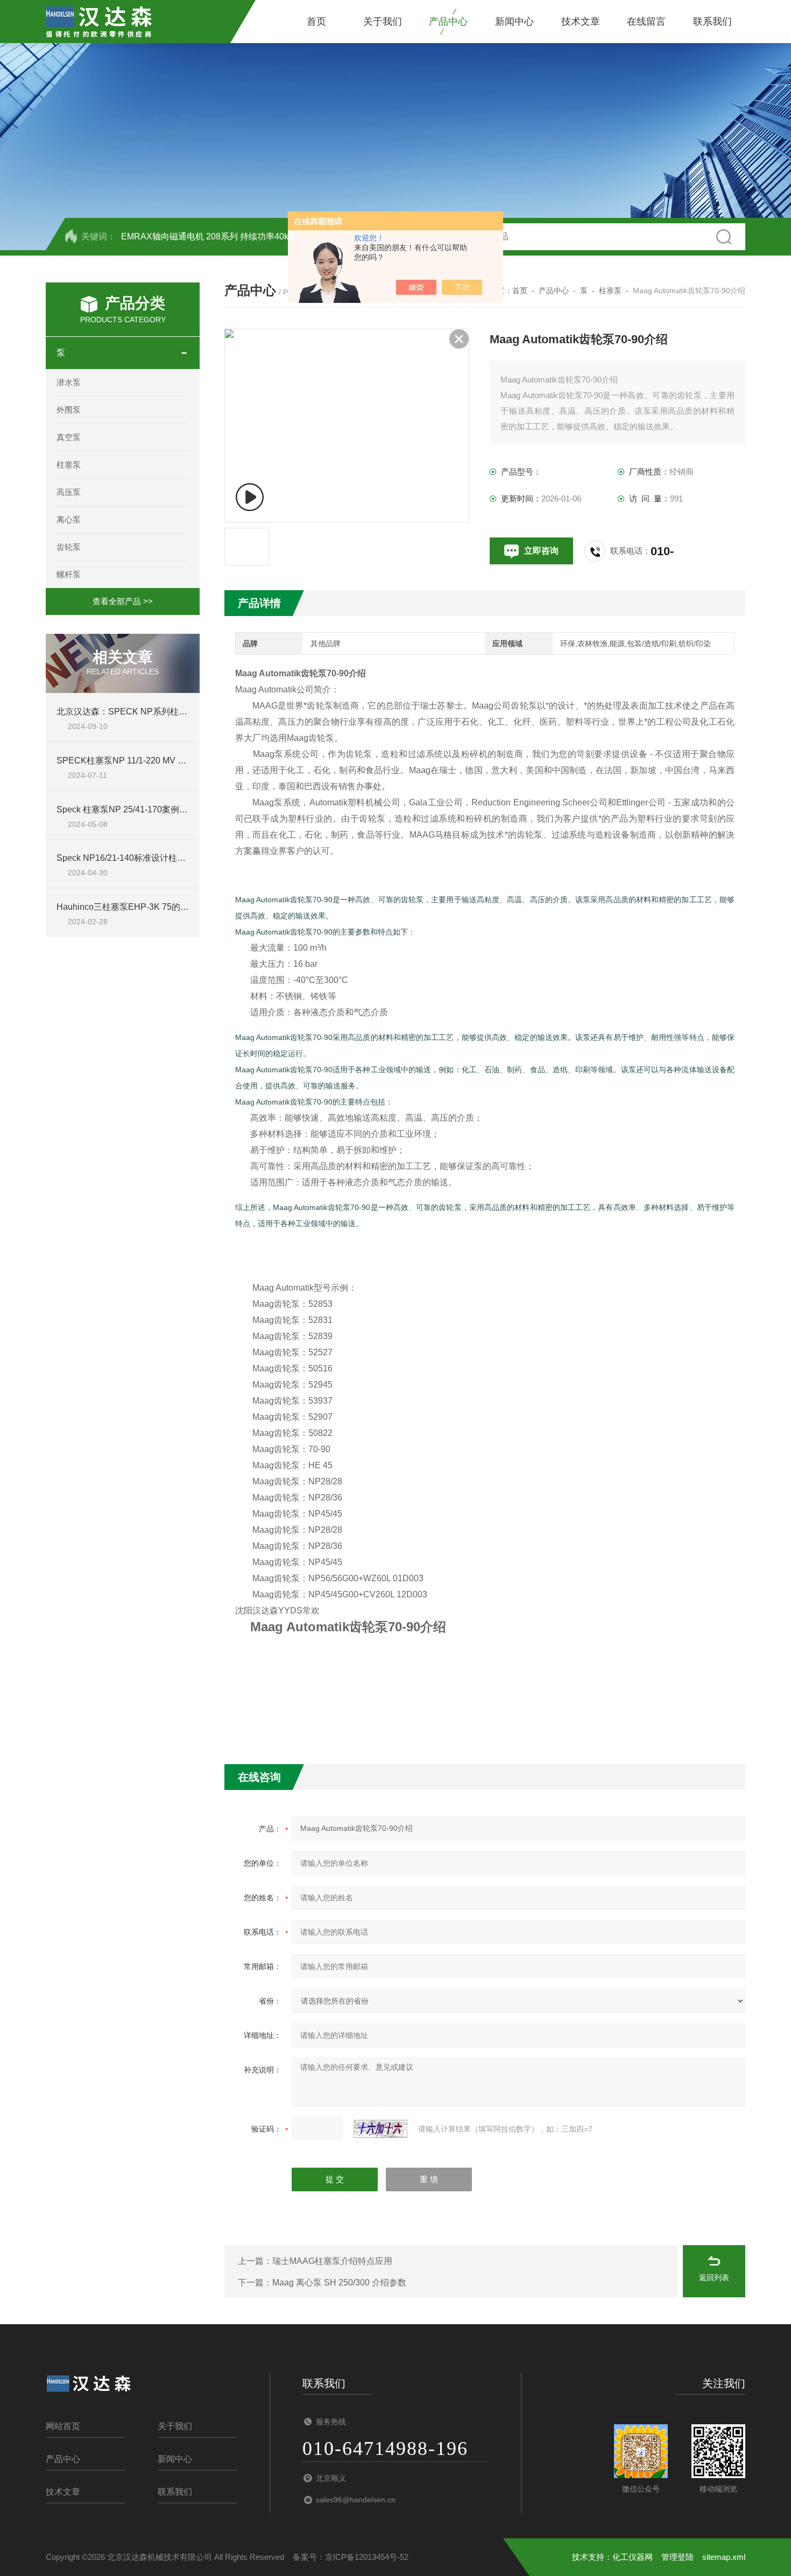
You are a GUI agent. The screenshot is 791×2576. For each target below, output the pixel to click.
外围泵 (69, 410)
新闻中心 (514, 22)
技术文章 (581, 22)
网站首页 (63, 2426)
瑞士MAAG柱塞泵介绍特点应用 (332, 2261)
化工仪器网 (633, 2557)
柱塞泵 (69, 465)
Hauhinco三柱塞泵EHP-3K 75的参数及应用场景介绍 (157, 907)
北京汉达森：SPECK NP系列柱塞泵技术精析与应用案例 (165, 712)
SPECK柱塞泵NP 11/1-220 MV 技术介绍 (134, 760)
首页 (316, 22)
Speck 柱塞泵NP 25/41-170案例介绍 (126, 809)
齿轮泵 (69, 547)
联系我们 (712, 22)
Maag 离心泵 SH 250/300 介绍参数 (339, 2283)
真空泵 (69, 437)
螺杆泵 (69, 574)
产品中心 (448, 22)
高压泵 (69, 492)
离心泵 (69, 519)
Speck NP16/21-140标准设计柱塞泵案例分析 (143, 858)
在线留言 (646, 22)
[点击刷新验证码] (380, 2129)
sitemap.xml (724, 2557)
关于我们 (383, 22)
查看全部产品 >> (123, 601)
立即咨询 (541, 551)
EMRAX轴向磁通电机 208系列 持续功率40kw (208, 236)
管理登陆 (677, 2557)
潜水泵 (69, 382)
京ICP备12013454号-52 (367, 2557)
